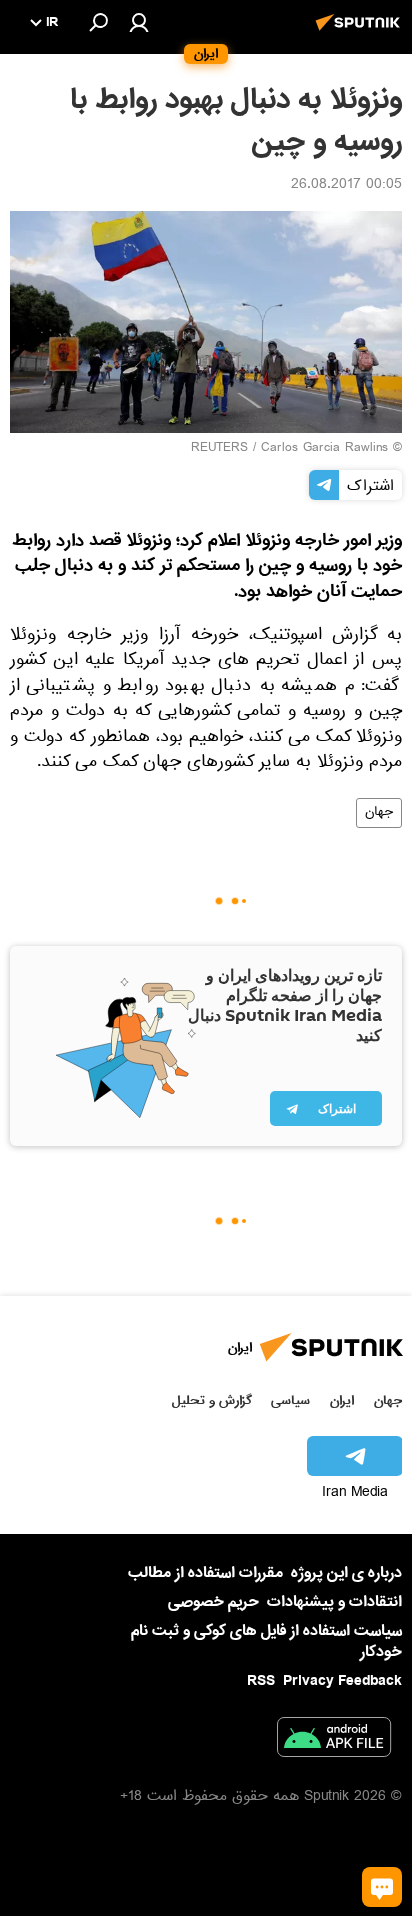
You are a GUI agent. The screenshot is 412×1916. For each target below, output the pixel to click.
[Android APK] (334, 1741)
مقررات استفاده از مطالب (205, 1573)
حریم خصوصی (213, 1602)
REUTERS (219, 449)
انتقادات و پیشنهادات (334, 1602)
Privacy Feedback (342, 1681)
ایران (342, 1400)
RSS (261, 1681)
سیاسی (290, 1400)
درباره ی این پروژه (346, 1573)
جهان (379, 813)
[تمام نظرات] (382, 1887)
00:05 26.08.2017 (346, 186)
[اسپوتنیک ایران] (361, 33)
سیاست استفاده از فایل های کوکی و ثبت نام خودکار (266, 1641)
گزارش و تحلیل (212, 1400)
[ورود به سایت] (139, 22)
